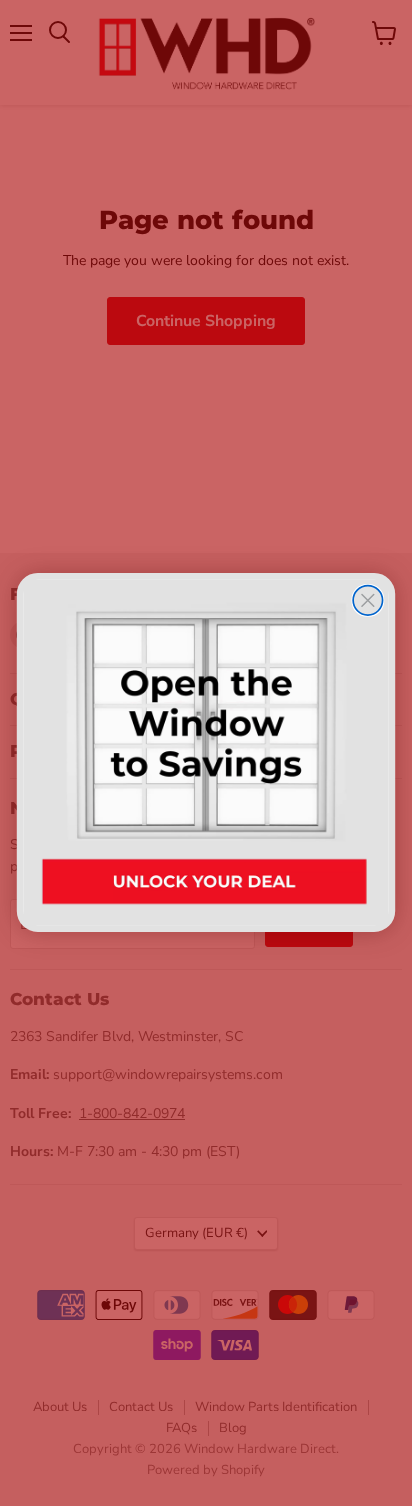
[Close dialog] (367, 600)
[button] (206, 753)
